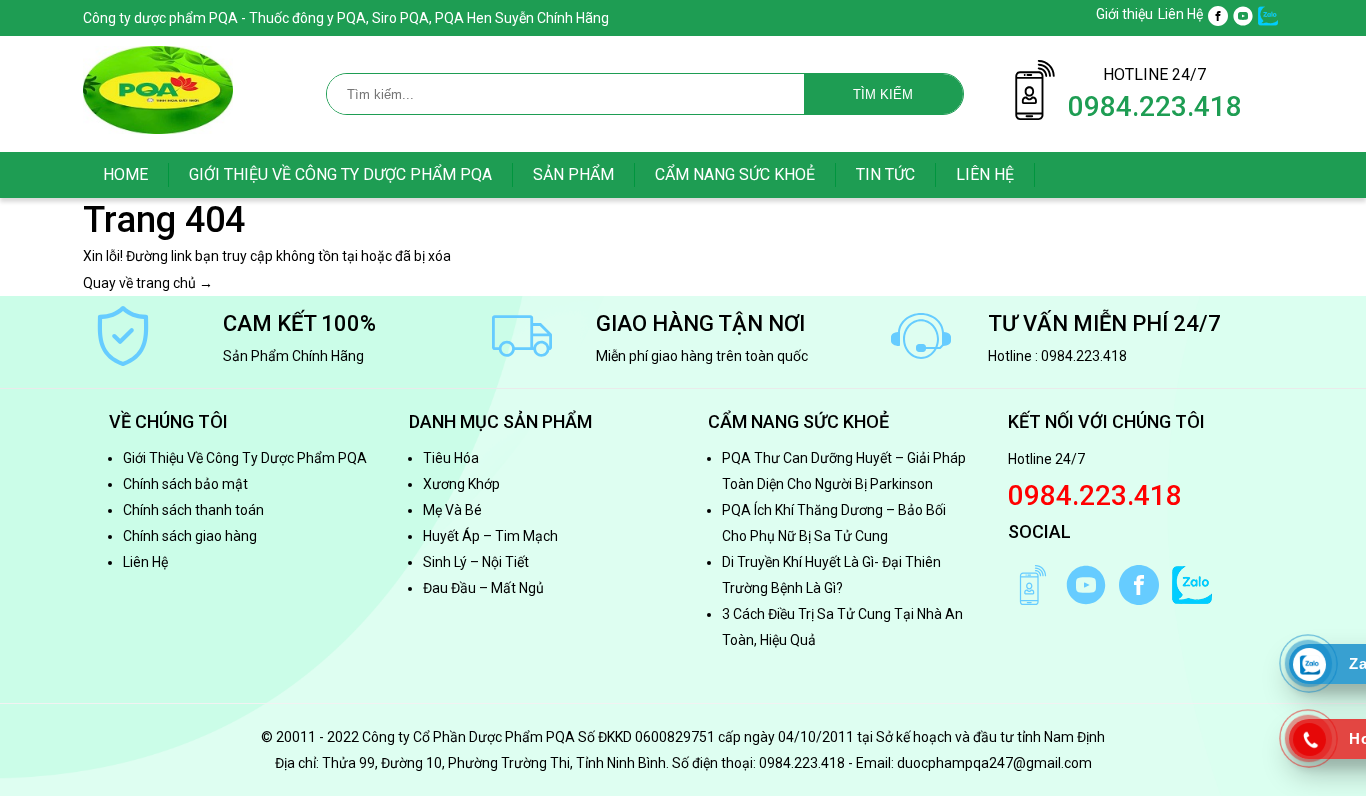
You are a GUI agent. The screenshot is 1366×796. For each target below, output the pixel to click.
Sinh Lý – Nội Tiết (476, 562)
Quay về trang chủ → (148, 283)
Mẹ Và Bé (452, 510)
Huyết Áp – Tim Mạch (490, 536)
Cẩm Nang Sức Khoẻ (735, 174)
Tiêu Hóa (451, 458)
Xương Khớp (461, 484)
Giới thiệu (1124, 14)
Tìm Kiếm (883, 94)
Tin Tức (885, 174)
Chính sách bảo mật (185, 484)
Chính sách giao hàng (190, 536)
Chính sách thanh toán (193, 510)
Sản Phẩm (573, 174)
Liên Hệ (1180, 14)
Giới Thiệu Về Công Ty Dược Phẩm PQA (340, 174)
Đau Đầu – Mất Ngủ (483, 588)
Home (125, 174)
